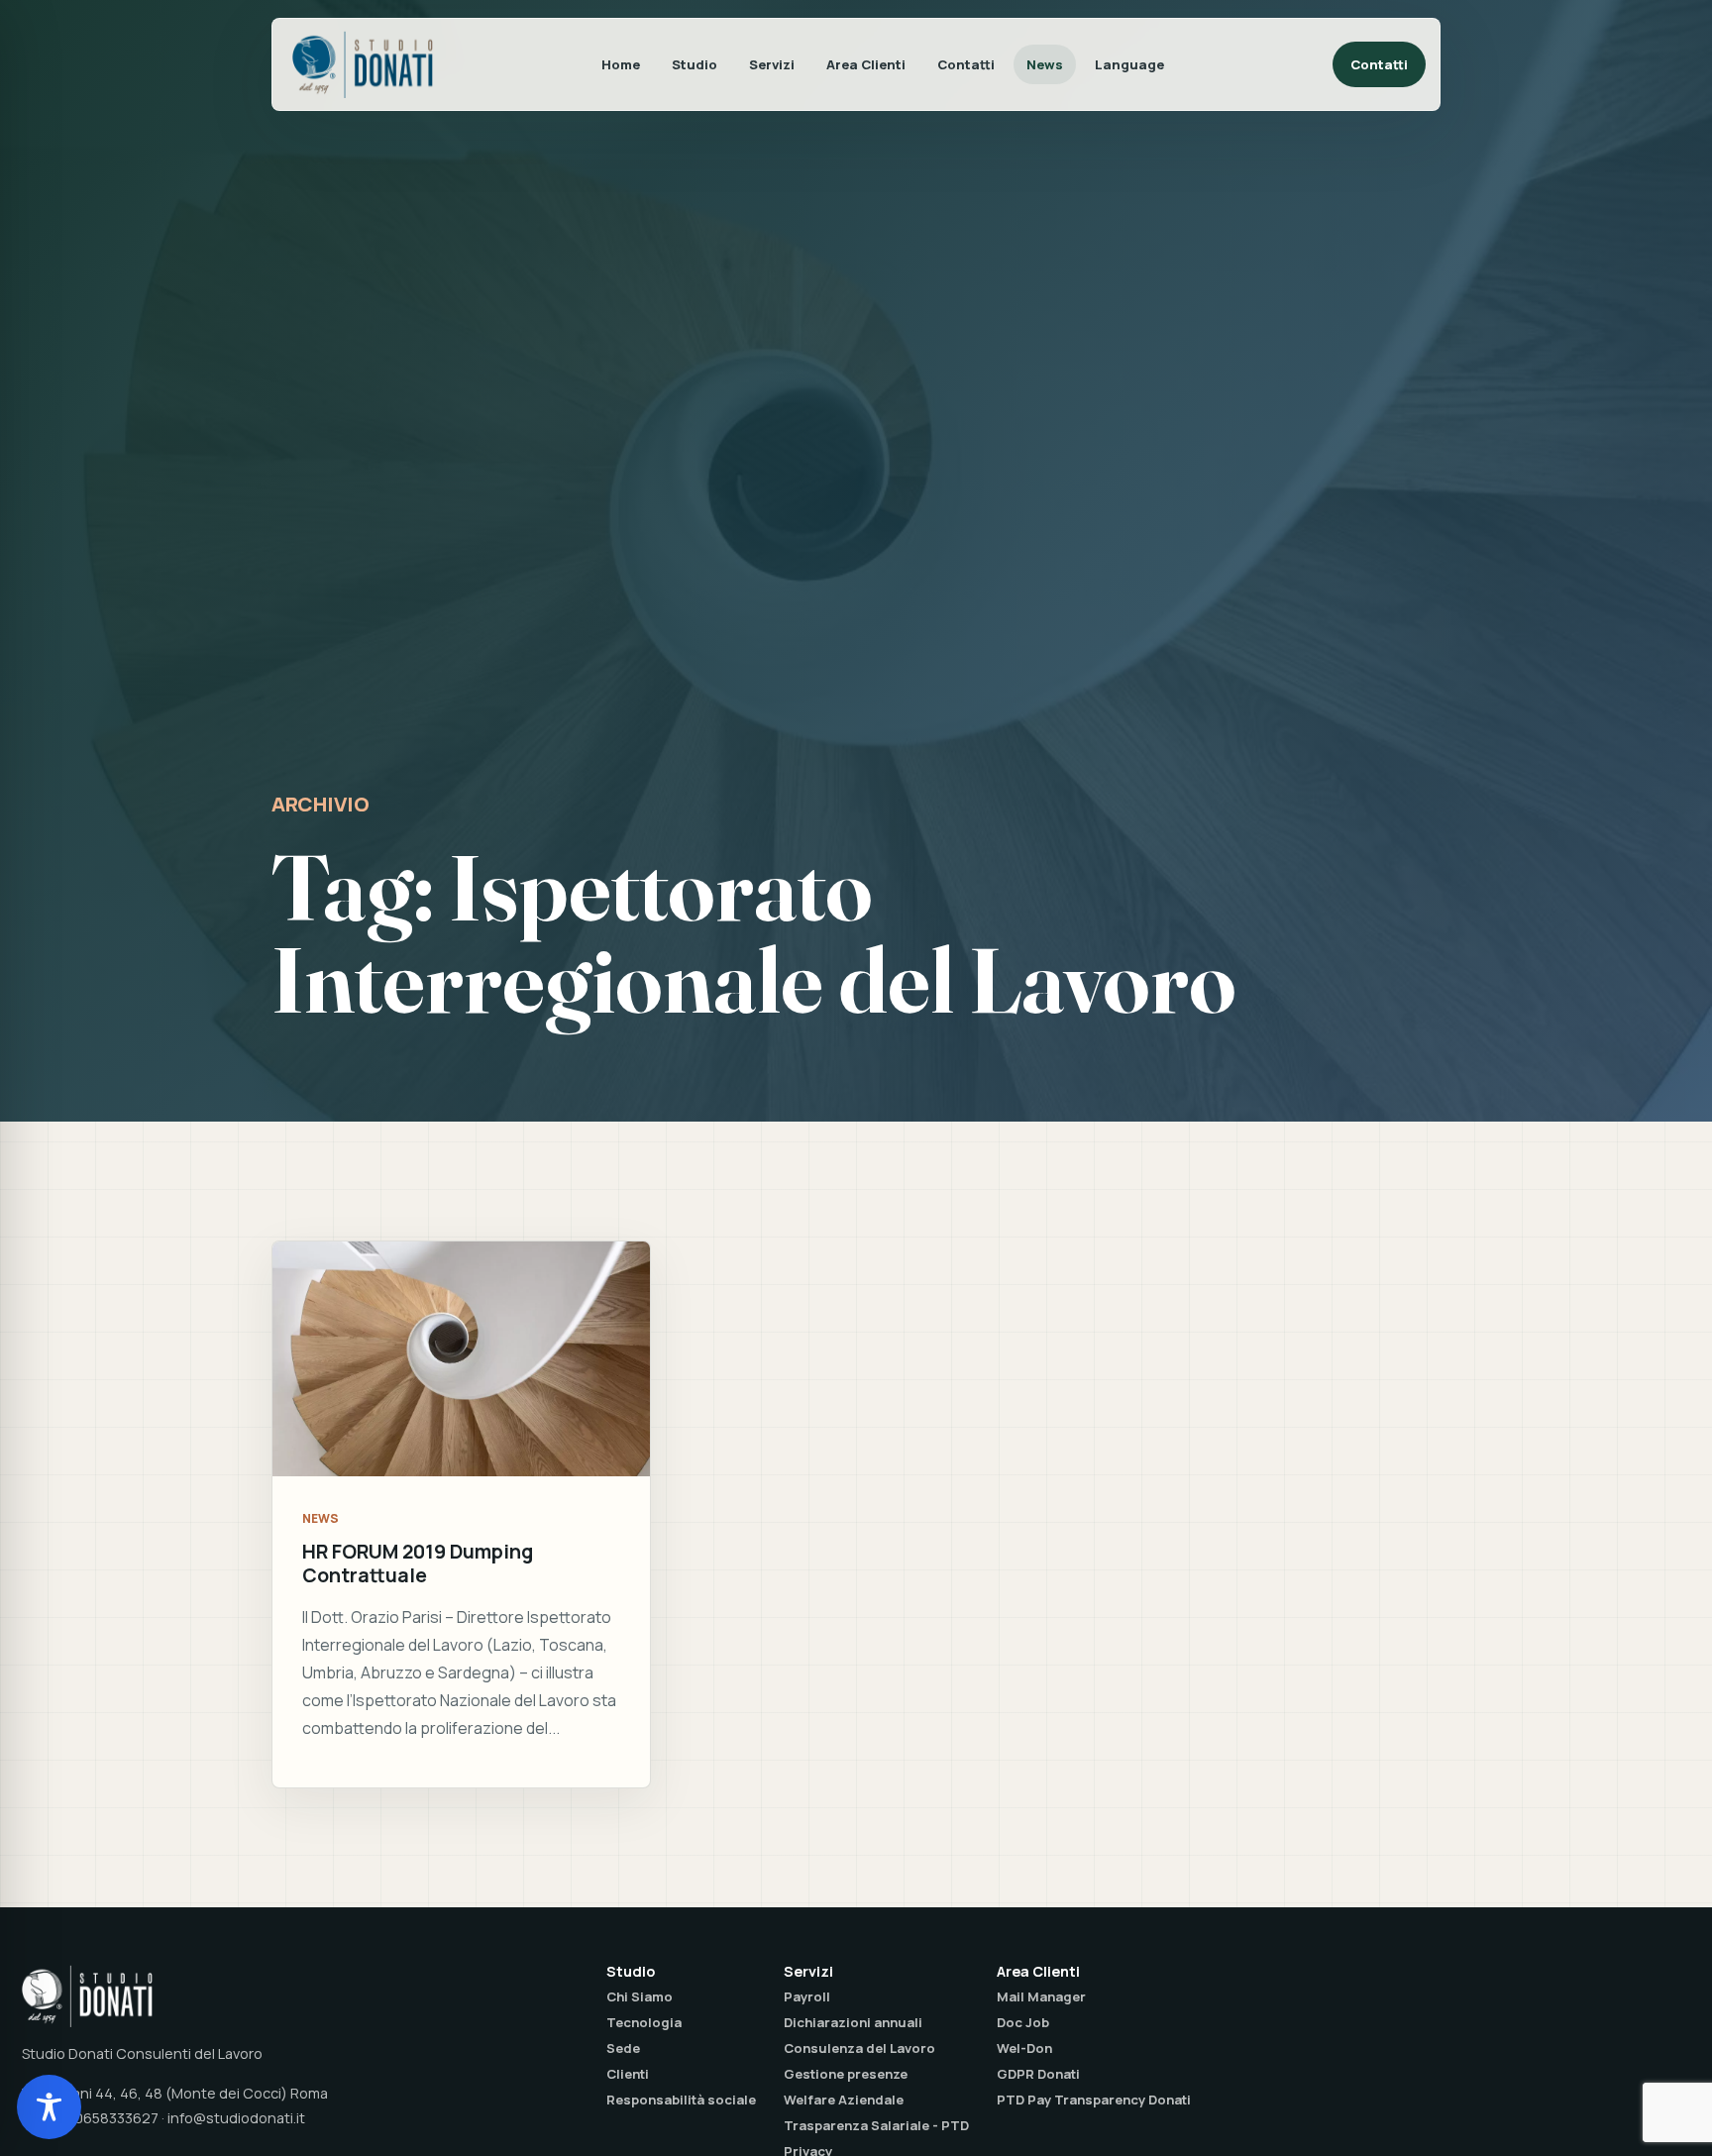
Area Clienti (866, 64)
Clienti (628, 2074)
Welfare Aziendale (844, 2100)
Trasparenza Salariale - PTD (876, 2125)
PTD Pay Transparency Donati (1094, 2100)
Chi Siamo (640, 1996)
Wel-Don (1024, 2048)
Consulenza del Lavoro (859, 2048)
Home (621, 64)
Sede (623, 2048)
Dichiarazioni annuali (853, 2022)
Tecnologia (644, 2022)
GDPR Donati (1038, 2074)
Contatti (966, 64)
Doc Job (1023, 2022)
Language (1129, 64)
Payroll (807, 1996)
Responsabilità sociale (681, 2100)
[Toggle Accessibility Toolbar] (49, 2107)
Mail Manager (1041, 1996)
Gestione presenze (846, 2074)
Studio (695, 64)
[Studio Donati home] (363, 64)
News (1045, 64)
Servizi (772, 64)
